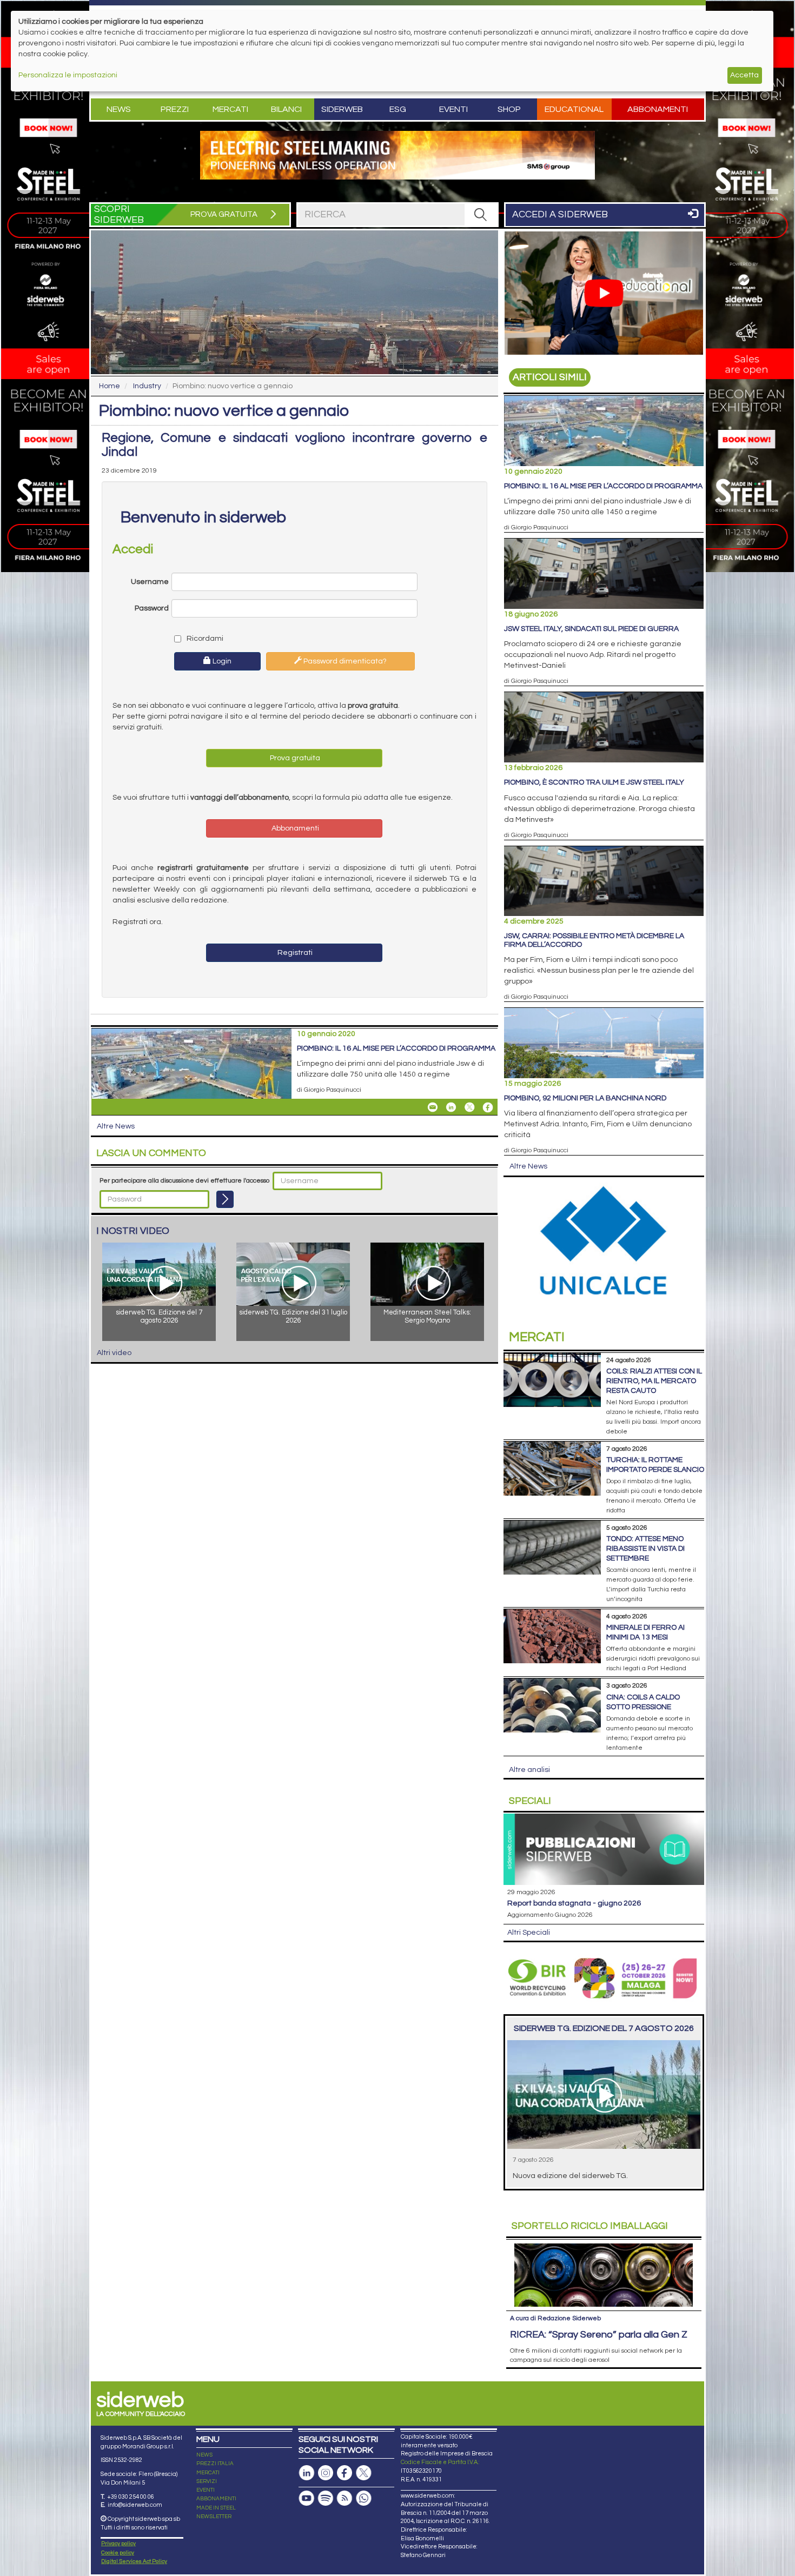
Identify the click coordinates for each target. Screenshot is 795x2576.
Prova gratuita (294, 758)
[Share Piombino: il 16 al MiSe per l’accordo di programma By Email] (433, 1107)
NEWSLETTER (214, 2517)
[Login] (225, 1199)
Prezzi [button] (175, 109)
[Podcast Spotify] (326, 2498)
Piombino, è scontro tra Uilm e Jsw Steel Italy (594, 782)
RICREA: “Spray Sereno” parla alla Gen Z (599, 2335)
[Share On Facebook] (488, 1107)
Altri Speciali (529, 1933)
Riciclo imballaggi (590, 2226)
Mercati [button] (230, 109)
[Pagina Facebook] (345, 2473)
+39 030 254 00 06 (131, 2497)
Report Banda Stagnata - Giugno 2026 (574, 1903)
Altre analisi (529, 1770)
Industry (147, 386)
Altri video (114, 1353)
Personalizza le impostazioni (68, 75)
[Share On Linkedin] (451, 1107)
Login (221, 661)
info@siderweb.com (135, 2505)
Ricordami (204, 639)
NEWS (204, 2455)
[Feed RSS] (345, 2498)
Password (152, 608)
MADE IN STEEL (216, 2508)
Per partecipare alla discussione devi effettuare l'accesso (184, 1181)
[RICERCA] (481, 215)
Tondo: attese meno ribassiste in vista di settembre (645, 1549)
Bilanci (286, 109)
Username (150, 582)
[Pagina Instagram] (326, 2473)
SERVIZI (207, 2481)
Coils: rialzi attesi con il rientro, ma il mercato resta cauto (654, 1381)
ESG (398, 109)
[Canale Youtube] (307, 2498)
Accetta (744, 75)
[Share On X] (469, 1107)
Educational (574, 109)
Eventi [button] (453, 109)
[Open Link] (398, 155)
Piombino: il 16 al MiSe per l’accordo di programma (396, 1048)
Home (110, 386)
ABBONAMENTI (216, 2499)
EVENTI (206, 2490)
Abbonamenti (658, 109)
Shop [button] (509, 109)
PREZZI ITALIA (215, 2464)
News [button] (119, 109)
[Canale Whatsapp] (363, 2498)
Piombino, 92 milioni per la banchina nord (585, 1098)
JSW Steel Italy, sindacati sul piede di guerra (591, 629)
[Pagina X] (363, 2473)
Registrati (294, 953)
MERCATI (208, 2473)
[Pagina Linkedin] (307, 2473)
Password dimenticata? (344, 661)
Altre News (116, 1126)
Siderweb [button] (342, 109)
